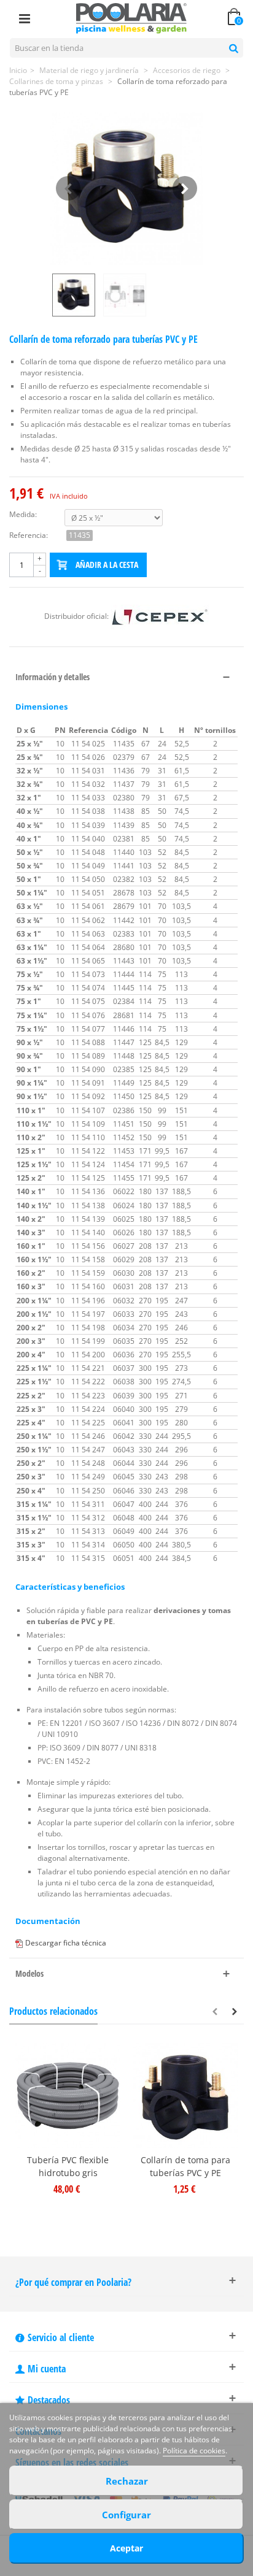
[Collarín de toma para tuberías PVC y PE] (185, 2095)
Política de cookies (194, 2451)
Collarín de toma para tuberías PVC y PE (185, 2166)
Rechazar (127, 2481)
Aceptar (126, 2548)
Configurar (126, 2515)
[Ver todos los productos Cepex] (160, 616)
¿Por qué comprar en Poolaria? (73, 2282)
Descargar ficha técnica (66, 1943)
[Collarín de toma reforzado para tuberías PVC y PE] (126, 188)
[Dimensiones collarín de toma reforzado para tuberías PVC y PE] (126, 295)
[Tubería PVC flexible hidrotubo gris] (68, 2095)
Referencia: (29, 535)
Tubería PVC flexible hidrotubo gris (68, 2166)
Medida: (23, 514)
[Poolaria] (131, 17)
